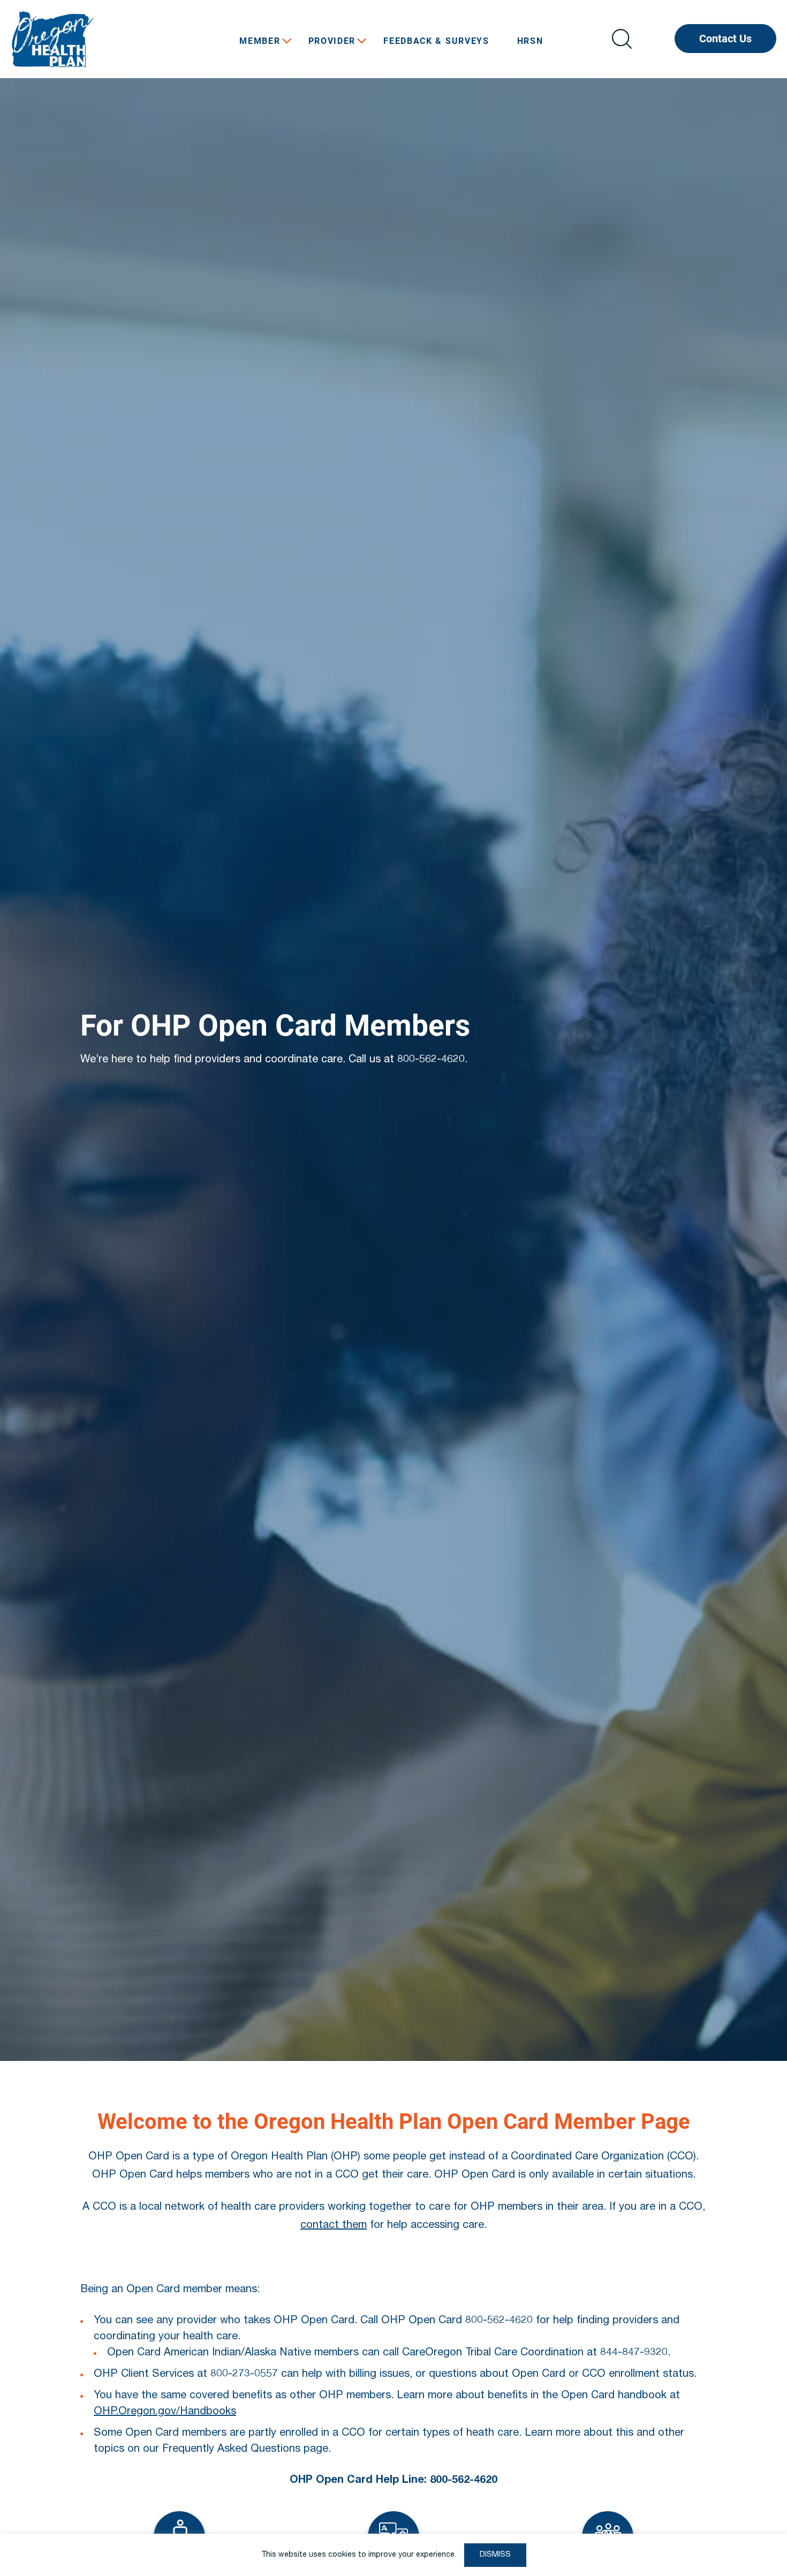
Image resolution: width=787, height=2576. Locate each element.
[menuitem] (260, 41)
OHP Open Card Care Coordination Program (91, 39)
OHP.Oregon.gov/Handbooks (165, 2412)
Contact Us (725, 39)
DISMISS (495, 2555)
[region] (393, 2555)
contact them (334, 2226)
